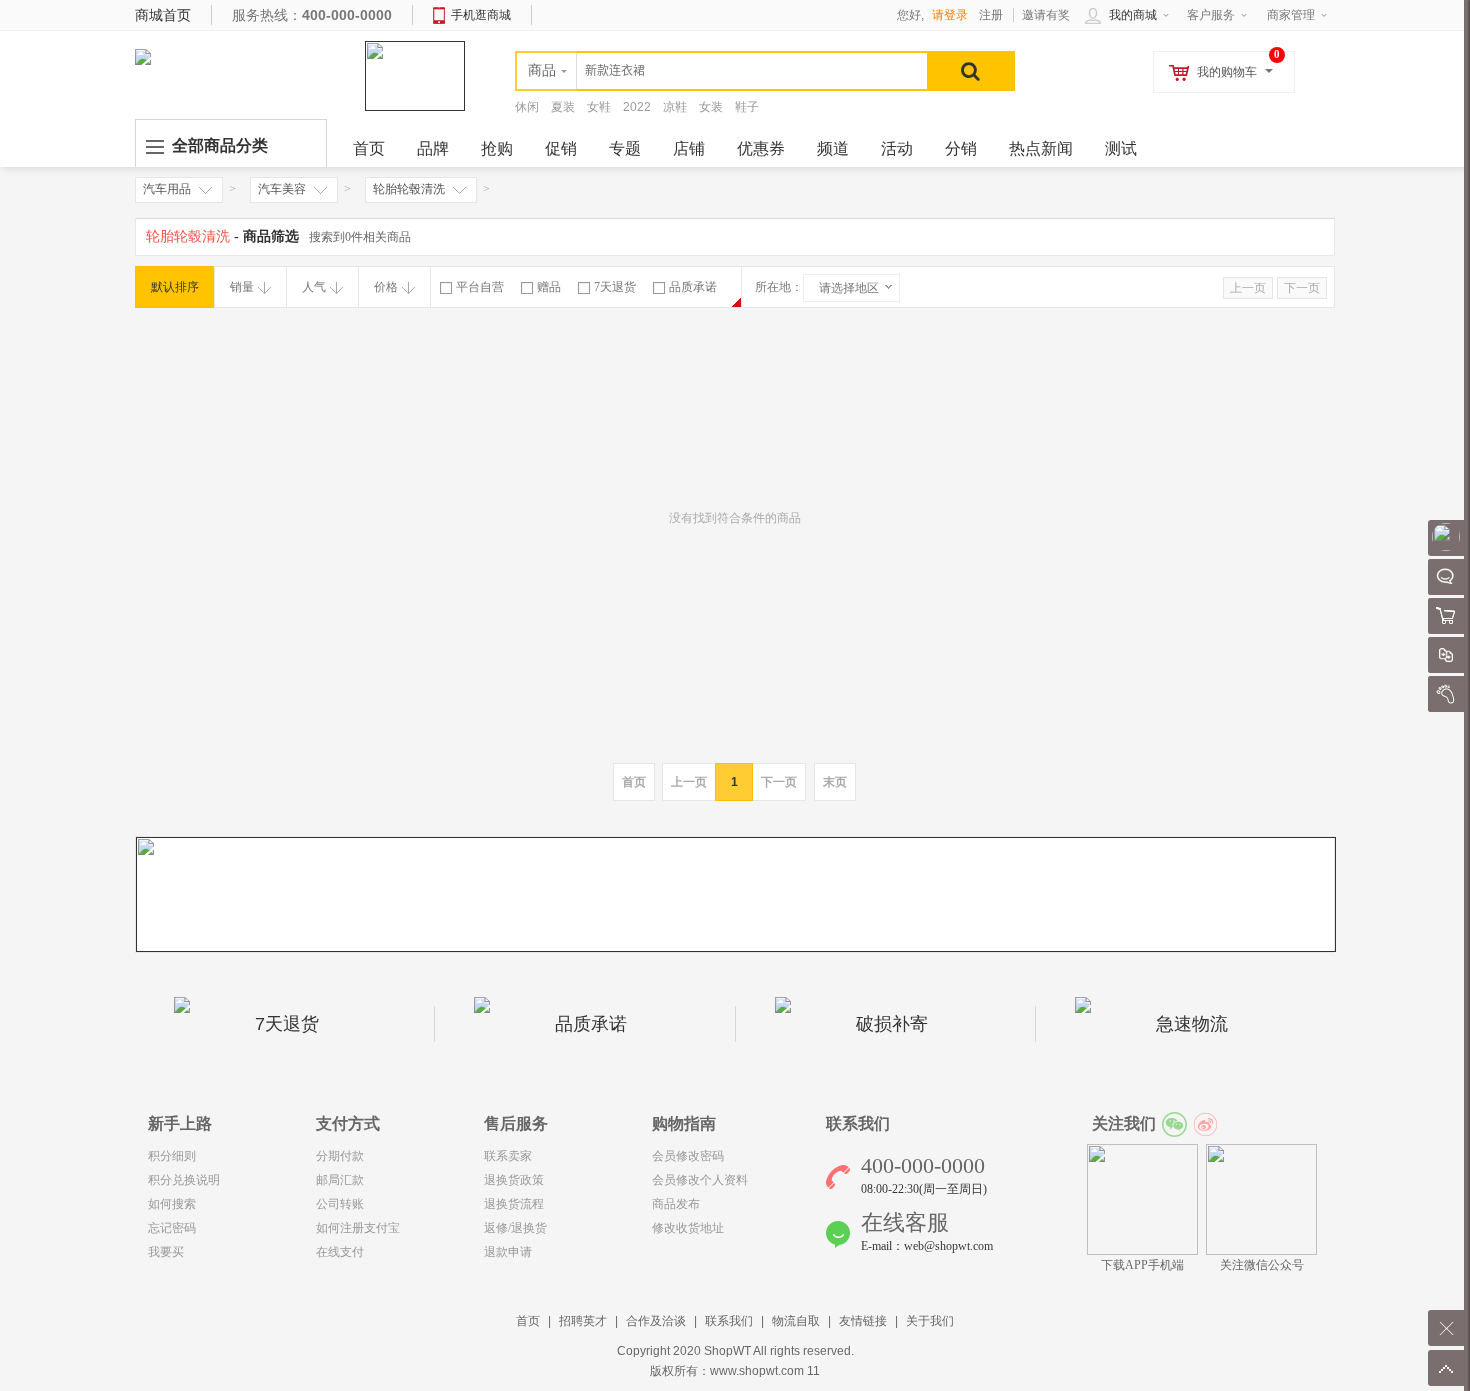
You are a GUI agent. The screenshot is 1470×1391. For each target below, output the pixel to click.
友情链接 (863, 1321)
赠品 (549, 287)
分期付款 (340, 1156)
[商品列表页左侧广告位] (736, 894)
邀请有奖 (1046, 15)
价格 (386, 287)
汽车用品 (167, 189)
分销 (961, 148)
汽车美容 (282, 189)
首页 (528, 1321)
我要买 (166, 1252)
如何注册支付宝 (358, 1228)
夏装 (563, 107)
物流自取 (796, 1321)
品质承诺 (693, 287)
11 (813, 1371)
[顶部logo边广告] (415, 75)
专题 (625, 148)
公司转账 (340, 1204)
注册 (991, 15)
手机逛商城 (481, 15)
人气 (314, 287)
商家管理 (1291, 15)
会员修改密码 (688, 1156)
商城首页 (163, 15)
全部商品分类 (220, 145)
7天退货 (615, 287)
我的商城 (1133, 15)
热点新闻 (1041, 148)
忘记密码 (172, 1228)
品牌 (433, 148)
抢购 (497, 148)
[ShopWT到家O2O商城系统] (143, 56)
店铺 (689, 148)
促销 (561, 148)
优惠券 (761, 148)
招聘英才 (583, 1321)
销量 (242, 287)
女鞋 (599, 107)
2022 (637, 107)
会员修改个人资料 (700, 1180)
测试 (1121, 148)
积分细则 (172, 1156)
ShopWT (727, 1351)
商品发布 (676, 1204)
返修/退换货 (515, 1228)
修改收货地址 (688, 1228)
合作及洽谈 (656, 1321)
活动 (897, 148)
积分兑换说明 (184, 1180)
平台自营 (480, 287)
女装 (711, 107)
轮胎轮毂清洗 (409, 189)
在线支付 (340, 1252)
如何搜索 (172, 1204)
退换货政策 (514, 1180)
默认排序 (175, 287)
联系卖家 (508, 1156)
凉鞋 (675, 107)
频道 (833, 148)
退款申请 (508, 1252)
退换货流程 (514, 1204)
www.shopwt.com (757, 1371)
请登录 (950, 15)
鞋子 (747, 107)
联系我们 (729, 1321)
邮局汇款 (340, 1180)
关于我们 (930, 1321)
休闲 (527, 107)
